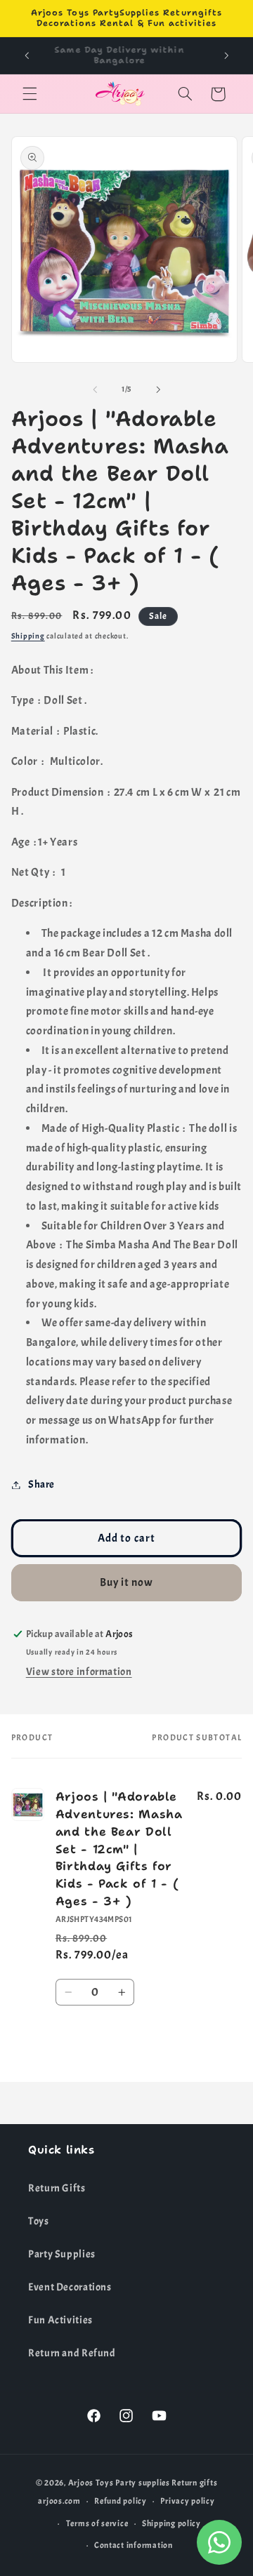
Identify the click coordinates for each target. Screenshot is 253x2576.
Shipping (28, 636)
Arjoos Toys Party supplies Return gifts (143, 2483)
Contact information (134, 2545)
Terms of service (97, 2524)
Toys (39, 2221)
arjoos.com (59, 2501)
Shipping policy (171, 2524)
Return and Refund (72, 2353)
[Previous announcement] (27, 55)
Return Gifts (57, 2188)
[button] (30, 94)
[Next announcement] (226, 55)
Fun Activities (60, 2320)
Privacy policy (187, 2501)
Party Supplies (62, 2254)
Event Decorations (70, 2287)
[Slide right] (158, 389)
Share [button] (41, 1484)
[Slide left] (95, 389)
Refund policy (121, 2501)
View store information (79, 1672)
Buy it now (127, 1582)
